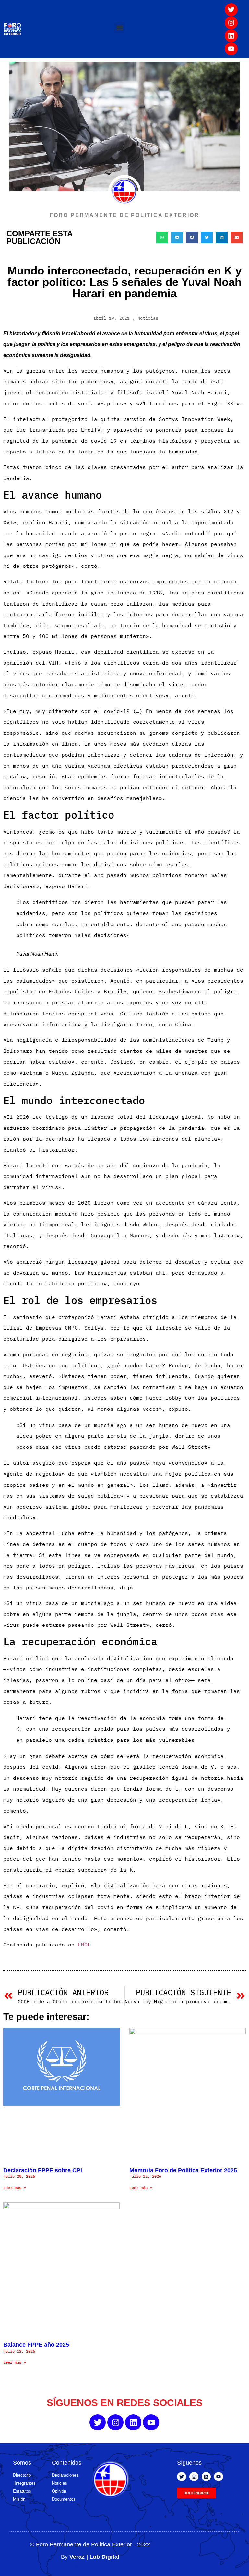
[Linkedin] (231, 36)
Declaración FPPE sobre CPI (43, 2170)
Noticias (148, 318)
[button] (119, 28)
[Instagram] (231, 23)
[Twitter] (231, 10)
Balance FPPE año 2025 (36, 2345)
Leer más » (15, 2188)
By (90, 2557)
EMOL (84, 1945)
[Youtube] (231, 49)
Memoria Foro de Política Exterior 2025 (183, 2170)
